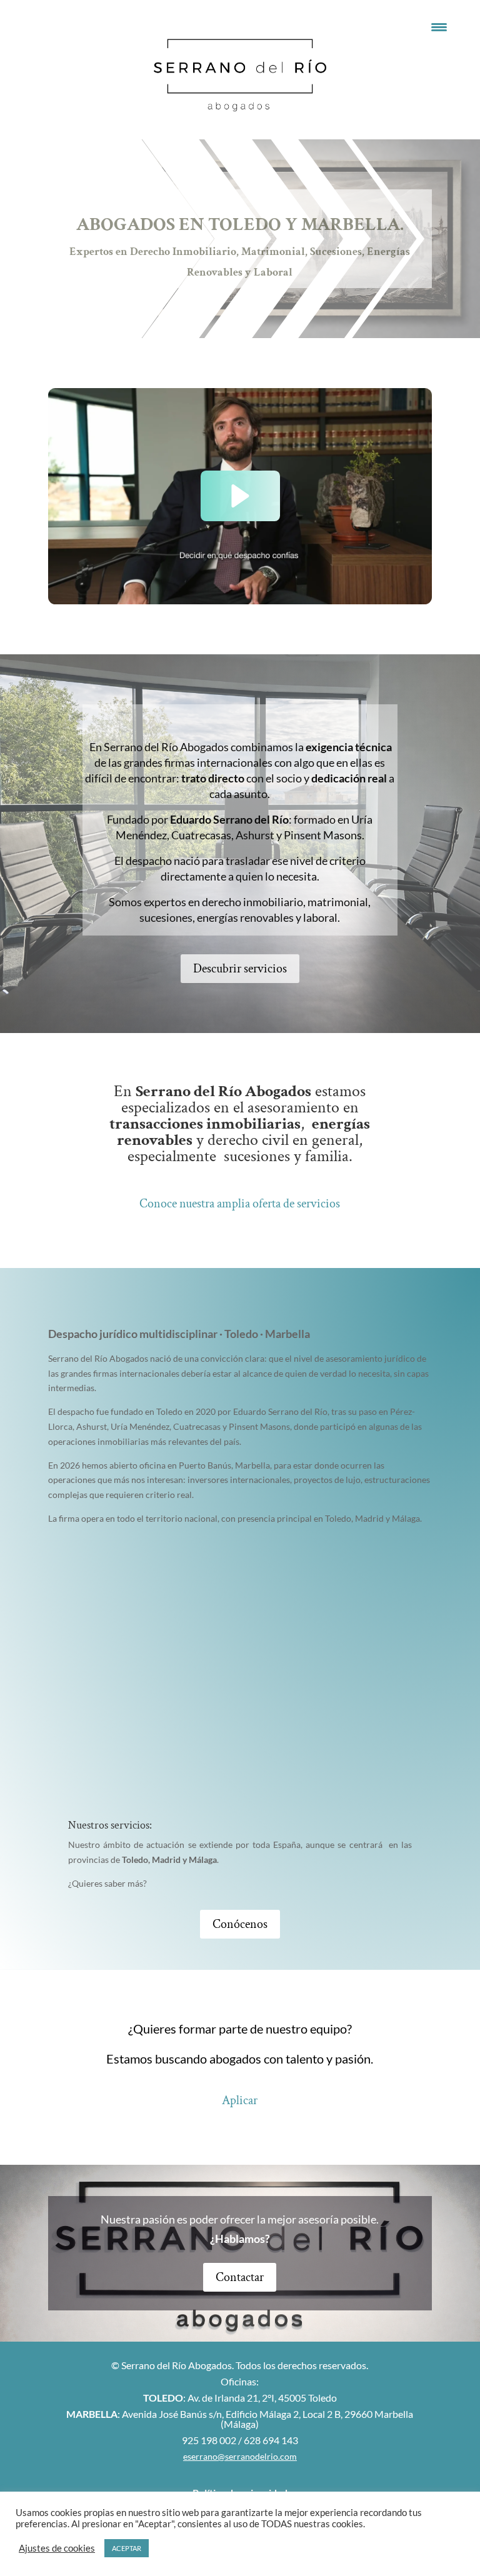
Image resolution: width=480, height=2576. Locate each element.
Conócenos (240, 1924)
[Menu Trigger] (439, 27)
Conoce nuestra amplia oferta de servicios (240, 1204)
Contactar (240, 2277)
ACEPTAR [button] (127, 2548)
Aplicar (240, 2100)
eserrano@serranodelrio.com (240, 2456)
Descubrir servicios (240, 969)
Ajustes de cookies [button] (57, 2548)
